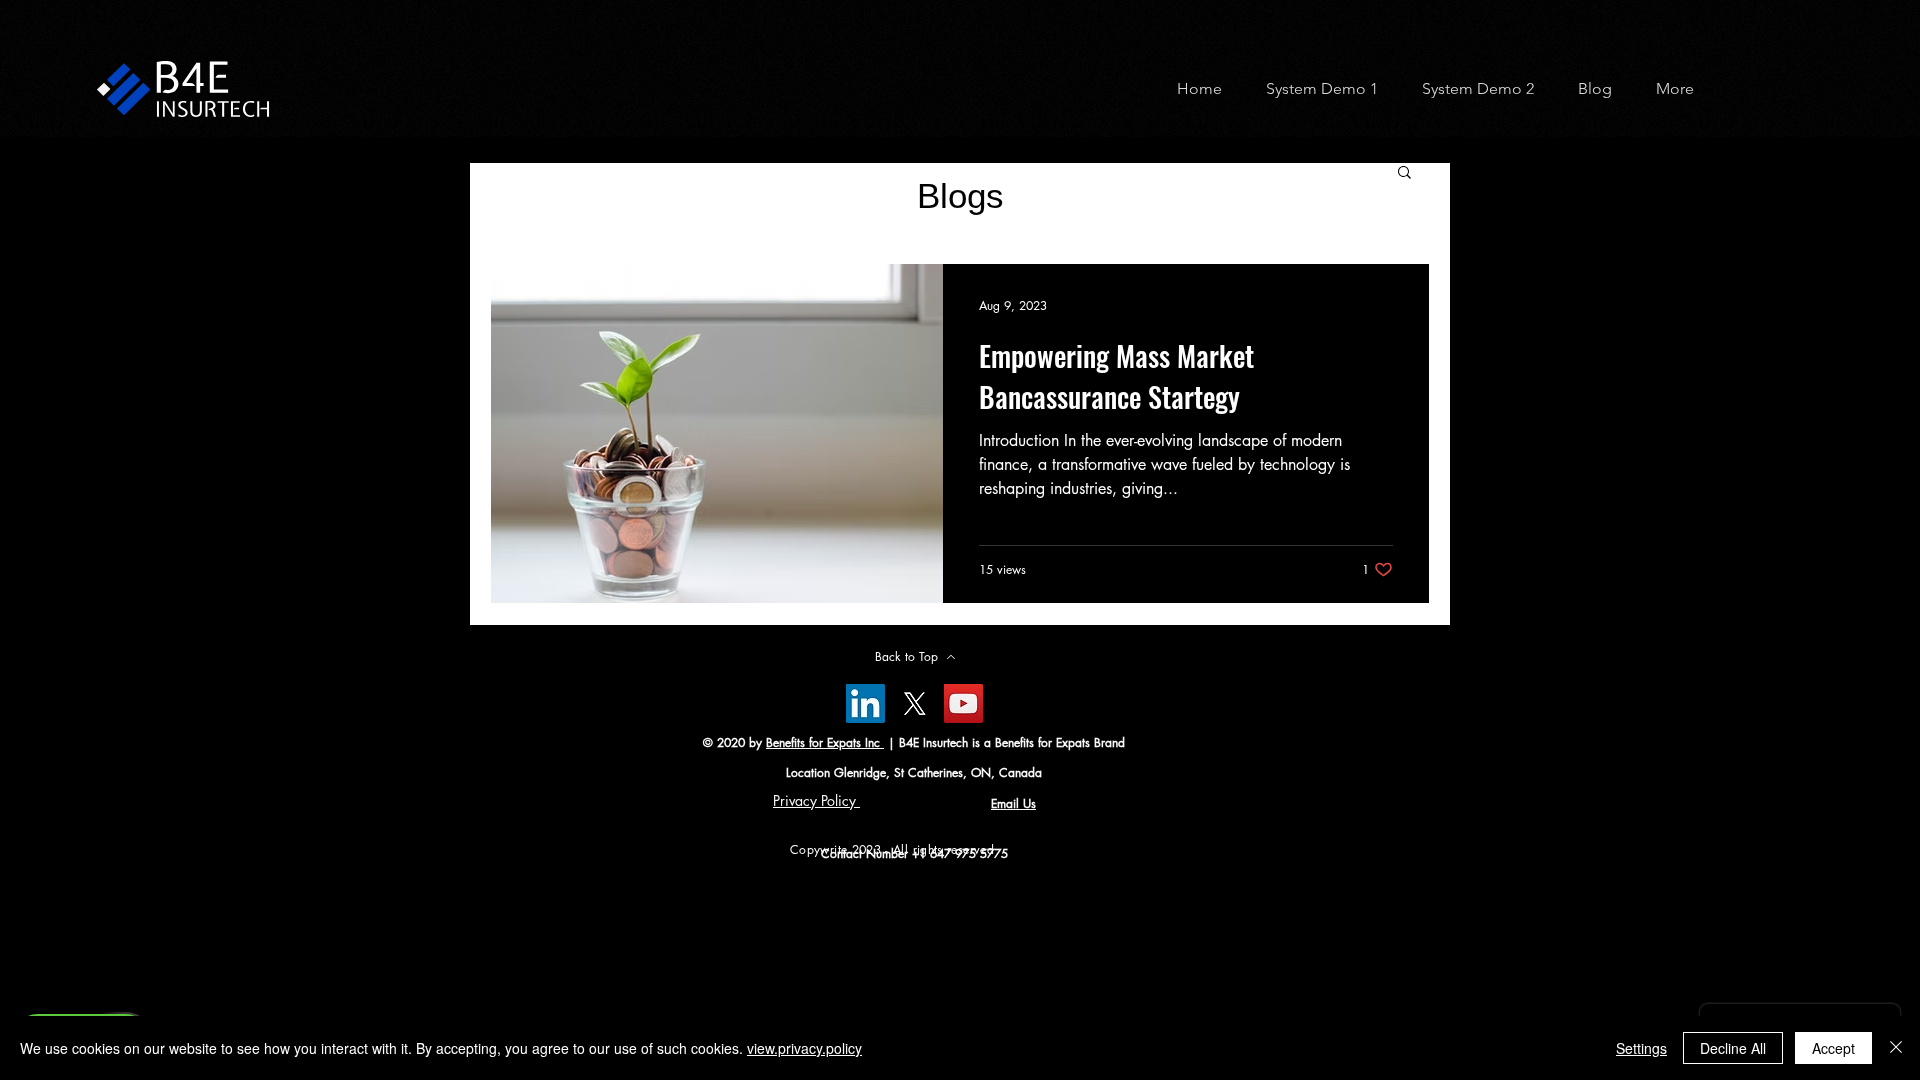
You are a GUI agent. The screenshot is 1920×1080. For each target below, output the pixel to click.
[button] (1315, 88)
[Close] (1896, 1048)
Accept (1833, 1048)
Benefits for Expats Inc (825, 742)
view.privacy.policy (804, 1048)
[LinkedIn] (865, 703)
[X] (914, 703)
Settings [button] (1641, 1048)
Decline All (1733, 1048)
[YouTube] (963, 703)
